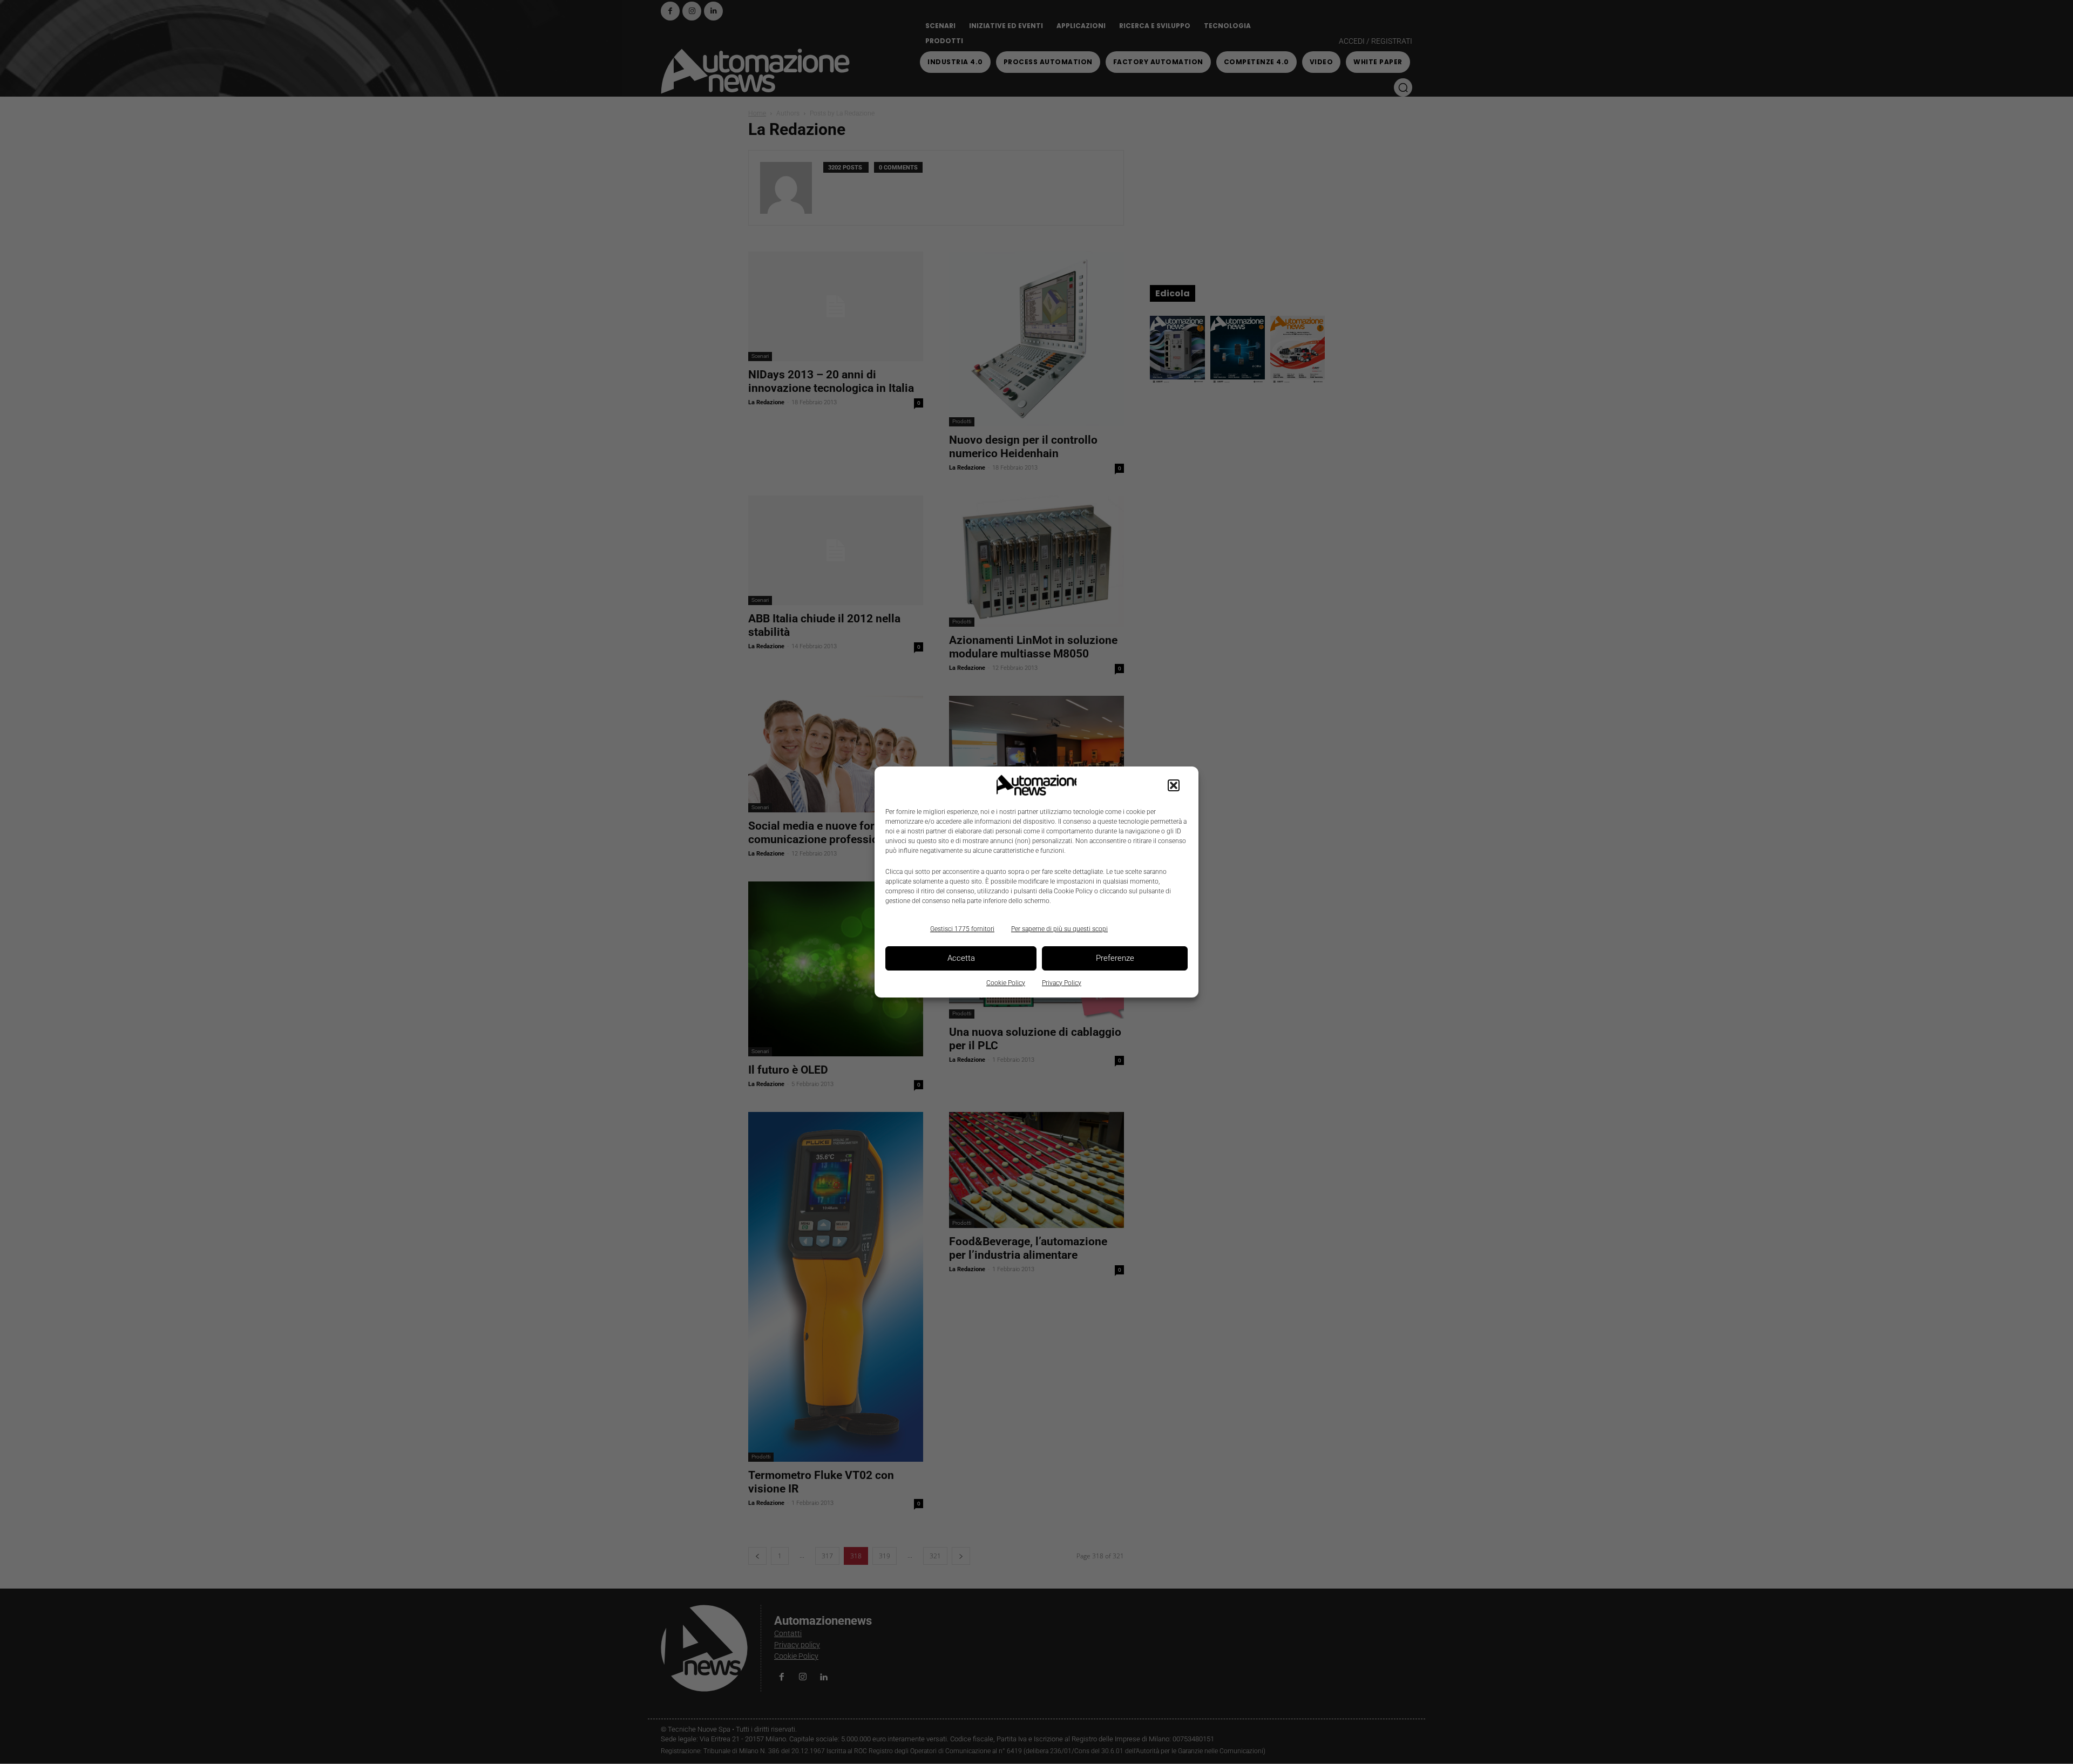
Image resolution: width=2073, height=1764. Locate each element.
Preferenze (1115, 958)
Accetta (961, 958)
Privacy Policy (1062, 983)
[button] (1174, 785)
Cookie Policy (1006, 983)
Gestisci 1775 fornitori (962, 929)
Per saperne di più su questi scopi (1059, 929)
